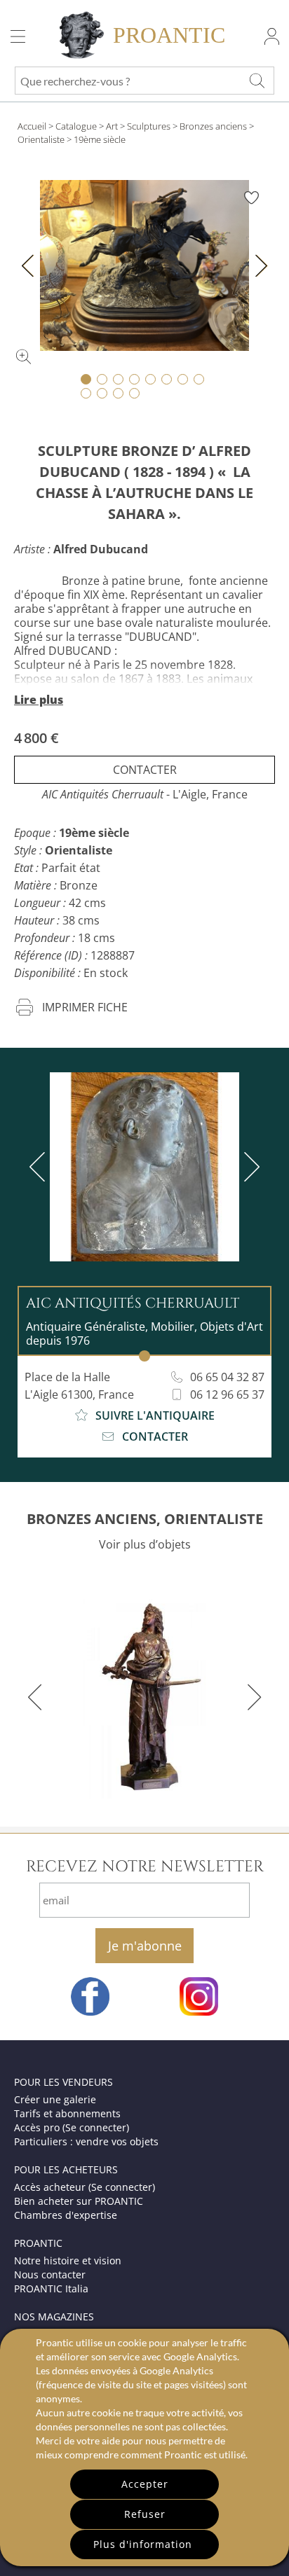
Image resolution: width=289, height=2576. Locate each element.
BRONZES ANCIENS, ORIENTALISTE (145, 1519)
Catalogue (76, 126)
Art (112, 126)
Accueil (32, 126)
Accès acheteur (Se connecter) (85, 2187)
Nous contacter (50, 2274)
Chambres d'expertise (66, 2215)
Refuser (145, 2514)
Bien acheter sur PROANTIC (79, 2201)
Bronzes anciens (213, 126)
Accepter (145, 2484)
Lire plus (39, 700)
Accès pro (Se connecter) (72, 2127)
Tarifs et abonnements (67, 2113)
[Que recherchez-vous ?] (257, 81)
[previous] (40, 1167)
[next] (249, 1167)
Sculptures (149, 126)
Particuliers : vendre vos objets (86, 2141)
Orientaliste (41, 139)
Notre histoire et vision (68, 2260)
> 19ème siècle (96, 139)
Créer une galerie (55, 2099)
